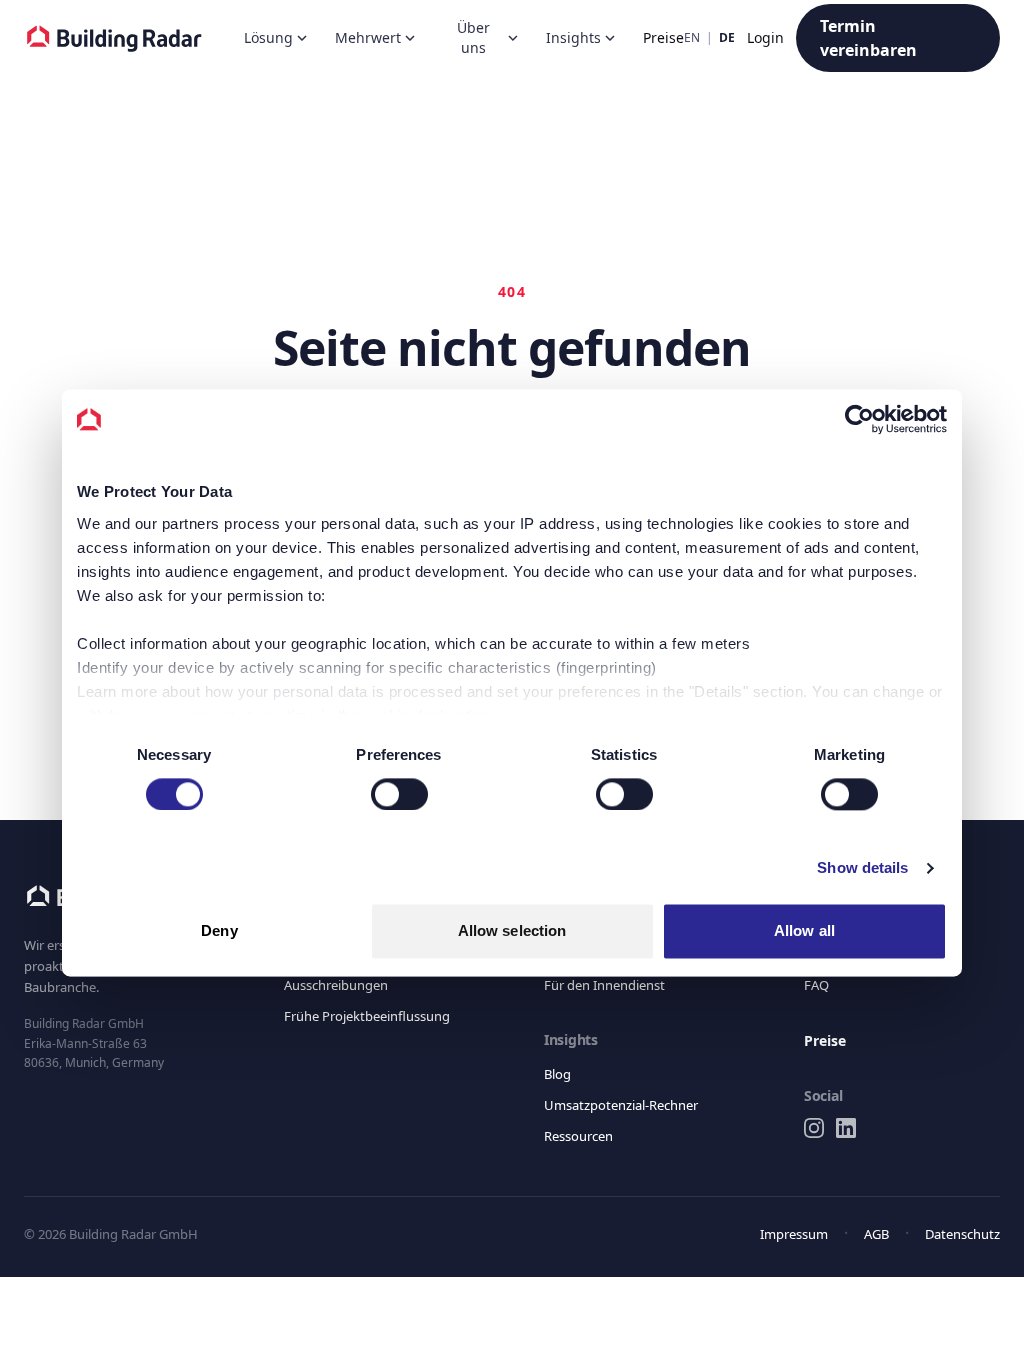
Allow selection (512, 931)
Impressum (789, 1233)
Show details (862, 867)
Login (767, 38)
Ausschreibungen (339, 984)
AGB (871, 1233)
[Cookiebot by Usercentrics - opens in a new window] (859, 419)
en (699, 38)
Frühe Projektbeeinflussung (369, 1015)
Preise (649, 38)
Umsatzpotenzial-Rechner (626, 1104)
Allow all (804, 931)
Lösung (267, 38)
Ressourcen (581, 1135)
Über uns (467, 38)
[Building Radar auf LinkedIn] (846, 1128)
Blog (557, 1073)
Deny (219, 931)
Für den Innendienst (606, 984)
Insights (563, 38)
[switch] (399, 794)
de (730, 38)
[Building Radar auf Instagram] (814, 1128)
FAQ (816, 984)
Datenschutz (959, 1233)
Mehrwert (364, 38)
